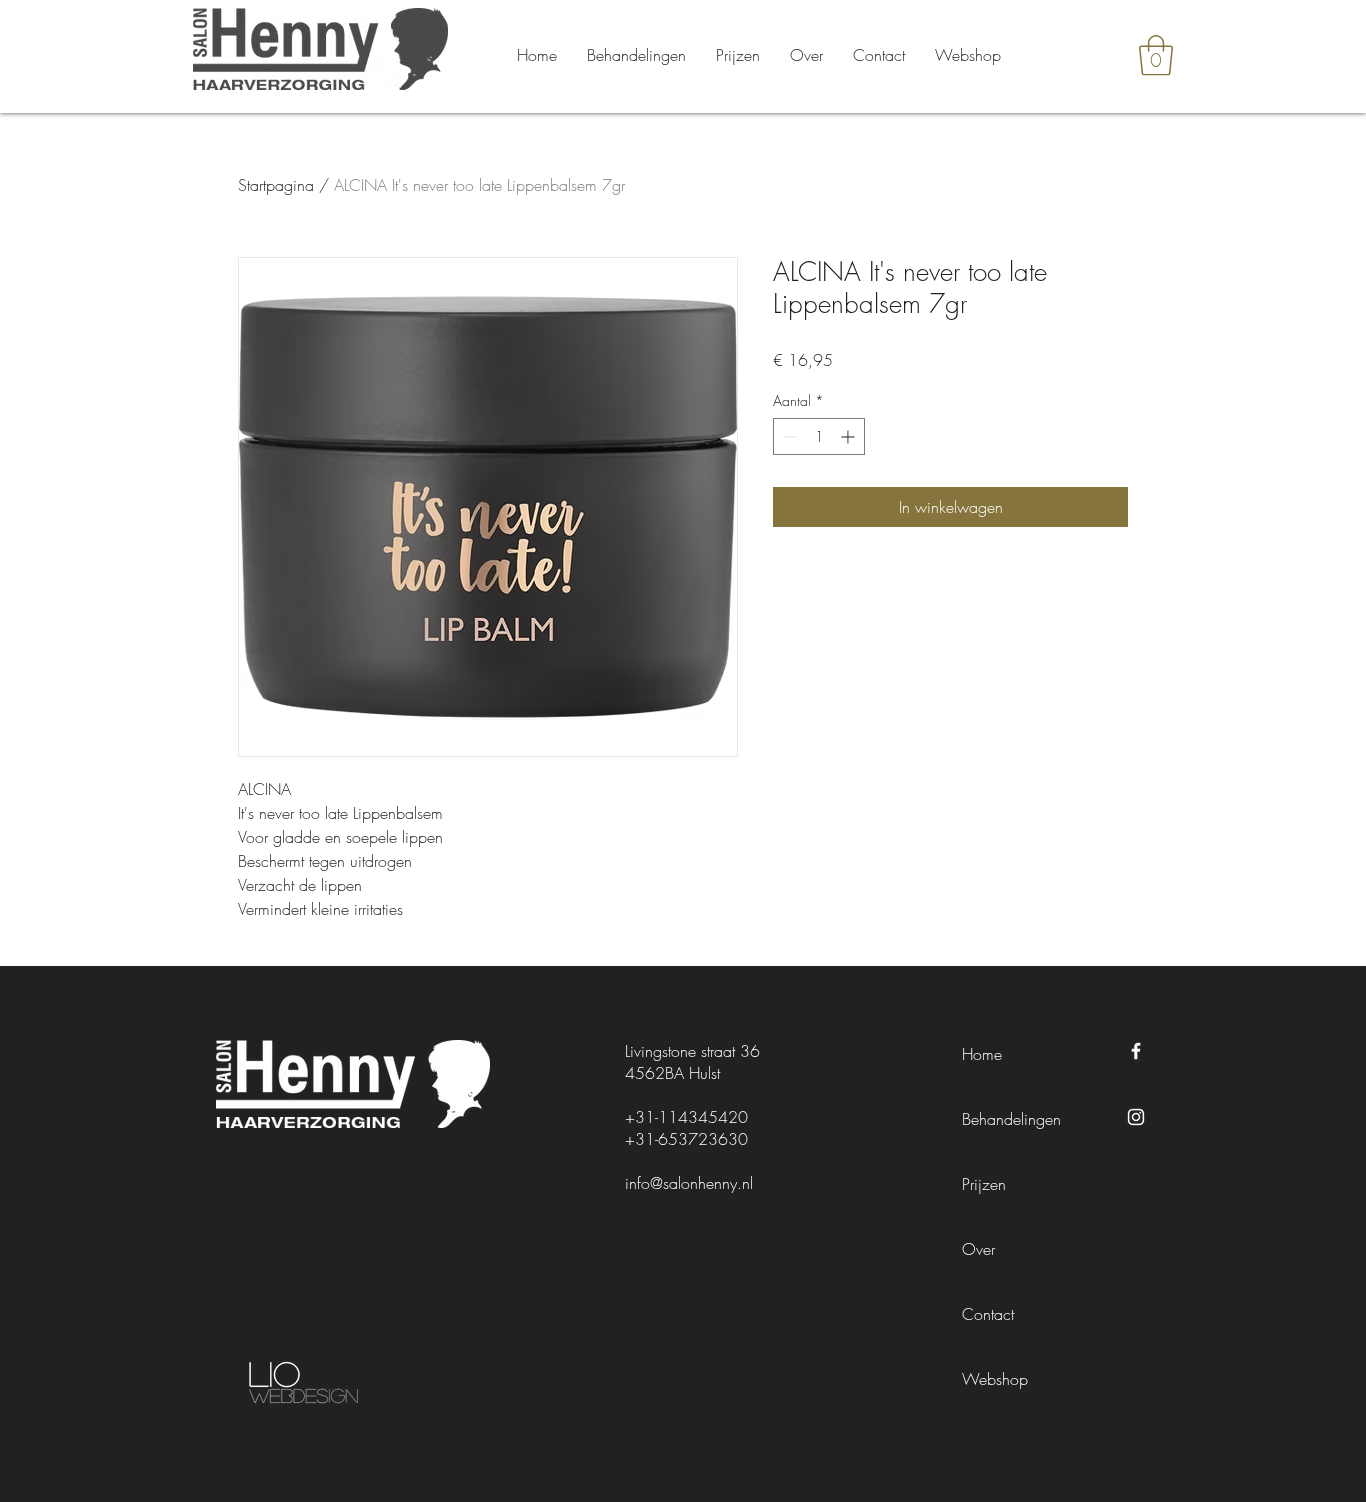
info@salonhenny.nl (689, 1183)
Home (982, 1054)
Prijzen (984, 1184)
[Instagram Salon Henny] (1136, 1117)
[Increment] (849, 436)
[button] (1156, 55)
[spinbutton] (819, 436)
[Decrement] (788, 436)
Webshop (995, 1379)
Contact (988, 1314)
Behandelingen (1011, 1119)
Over (978, 1249)
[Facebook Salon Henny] (1136, 1051)
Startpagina (276, 185)
